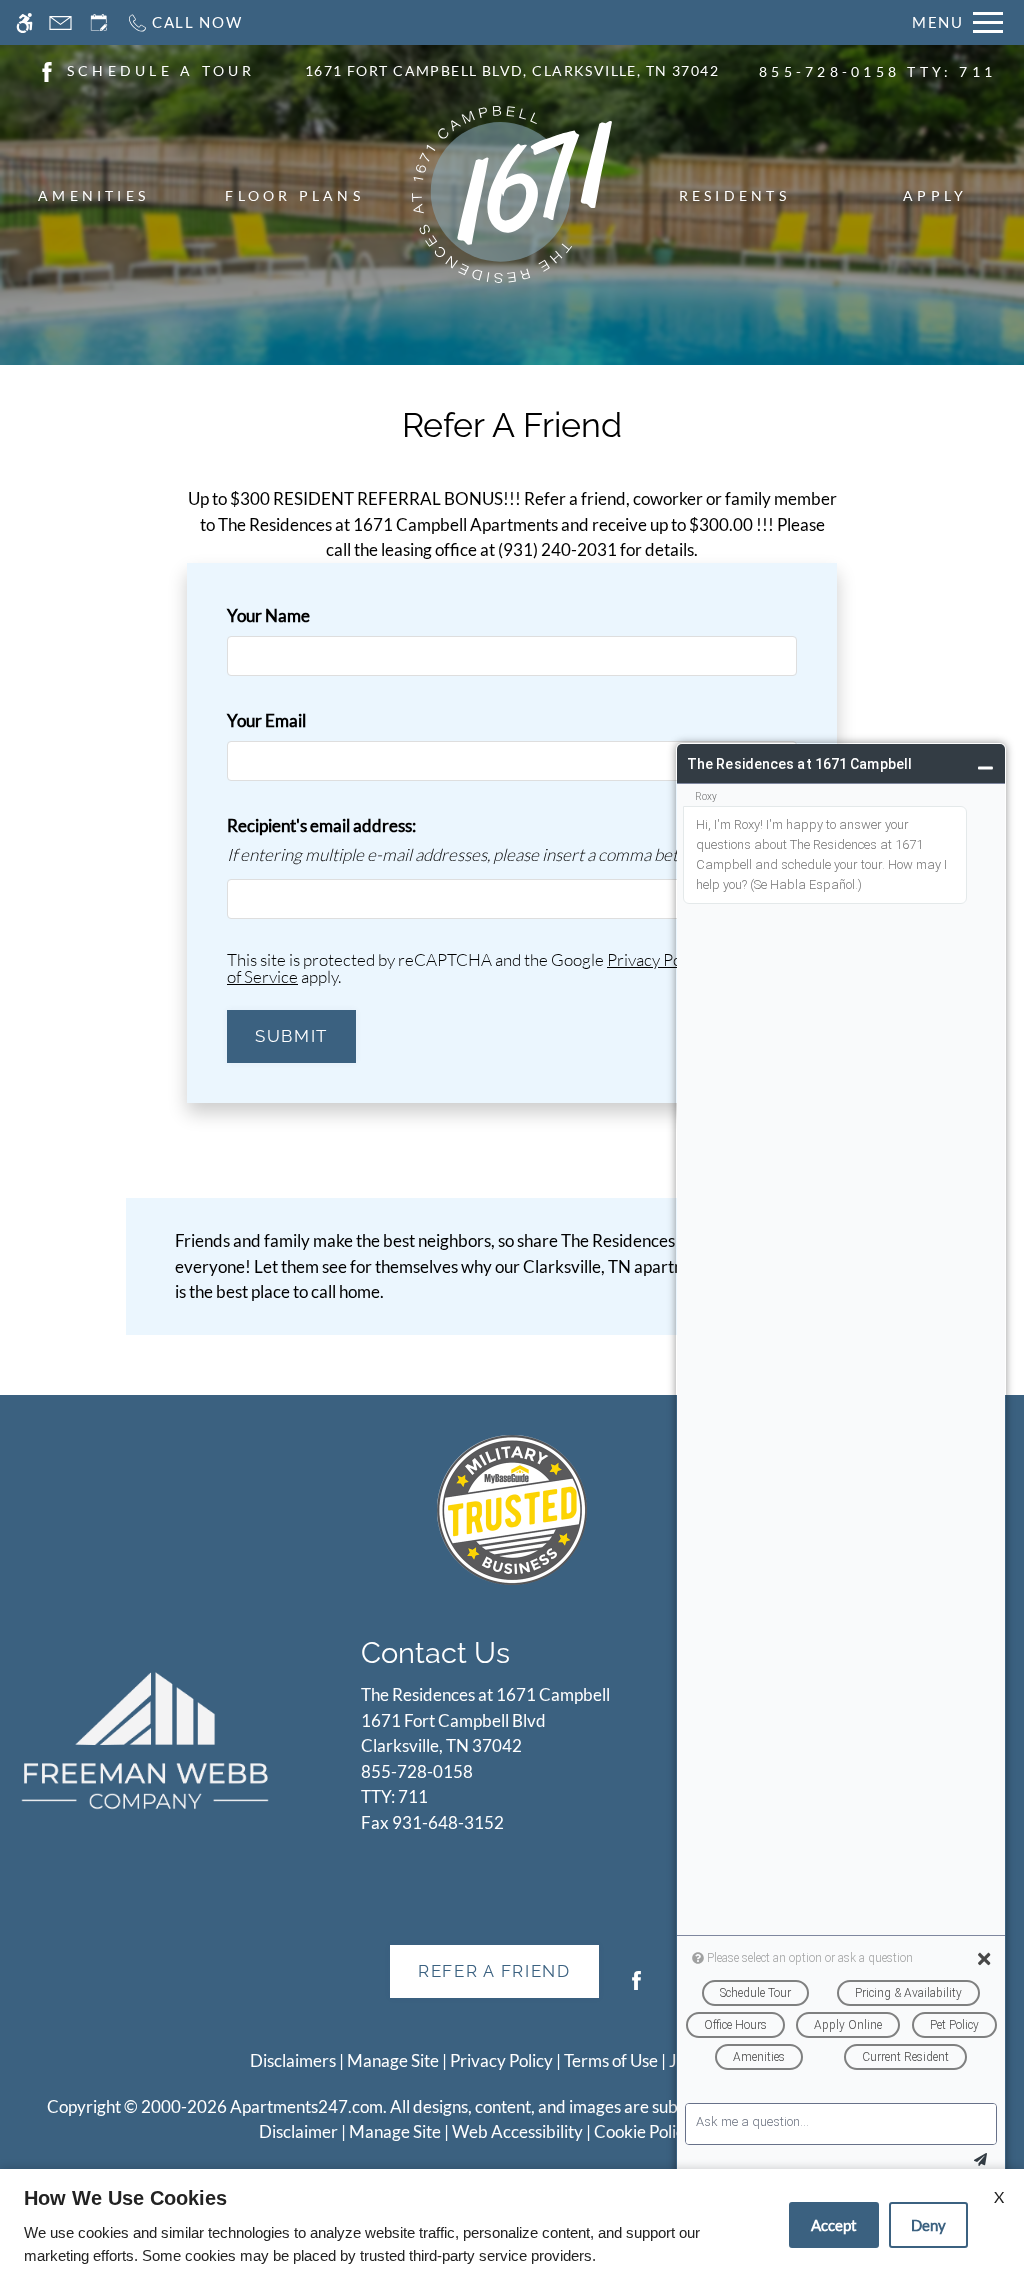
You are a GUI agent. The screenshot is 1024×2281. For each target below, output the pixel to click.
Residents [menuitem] (734, 195)
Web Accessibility (517, 2131)
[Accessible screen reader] (24, 22)
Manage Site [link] (393, 2060)
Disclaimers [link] (293, 2060)
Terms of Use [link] (611, 2060)
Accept (834, 2225)
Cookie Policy (643, 2131)
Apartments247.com (306, 2106)
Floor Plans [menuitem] (294, 195)
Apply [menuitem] (935, 195)
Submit (291, 1036)
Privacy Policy (656, 959)
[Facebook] (636, 1988)
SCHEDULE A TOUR (161, 70)
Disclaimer (298, 2131)
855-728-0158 (877, 71)
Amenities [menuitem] (93, 195)
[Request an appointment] (99, 22)
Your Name (301, 615)
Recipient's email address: (321, 825)
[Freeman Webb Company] (145, 1740)
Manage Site (395, 2131)
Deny (928, 2225)
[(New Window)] (47, 69)
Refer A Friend (494, 1971)
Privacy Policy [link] (501, 2060)
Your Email (299, 720)
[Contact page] (60, 22)
